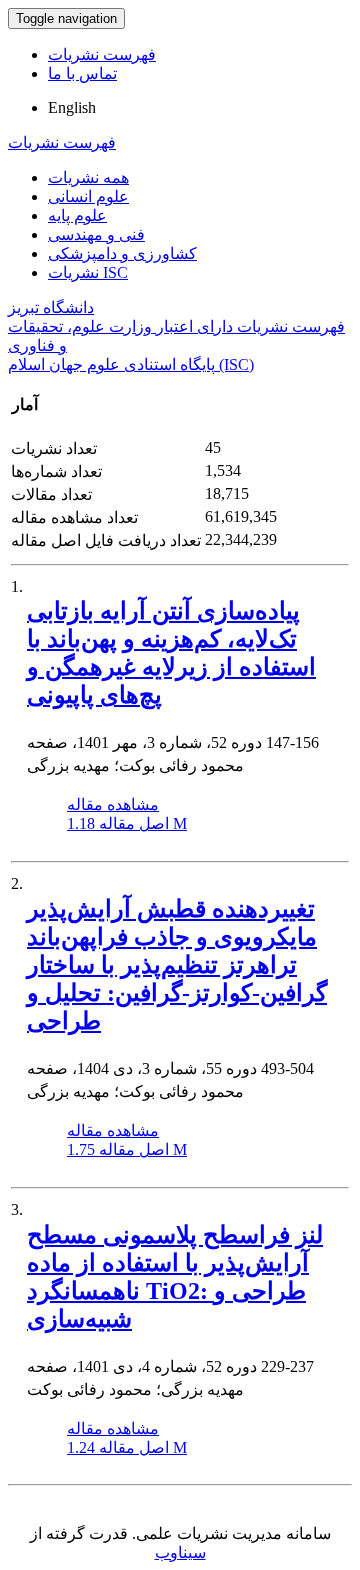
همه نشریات (88, 177)
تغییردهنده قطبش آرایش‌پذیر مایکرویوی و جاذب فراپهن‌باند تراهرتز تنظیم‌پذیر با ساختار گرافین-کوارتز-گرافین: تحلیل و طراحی (177, 965)
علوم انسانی (88, 196)
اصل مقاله (127, 823)
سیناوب (180, 1552)
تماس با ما (82, 73)
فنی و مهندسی (96, 234)
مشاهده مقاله (113, 804)
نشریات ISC (88, 272)
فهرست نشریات (102, 54)
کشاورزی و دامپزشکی (122, 253)
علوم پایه (77, 215)
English (72, 107)
